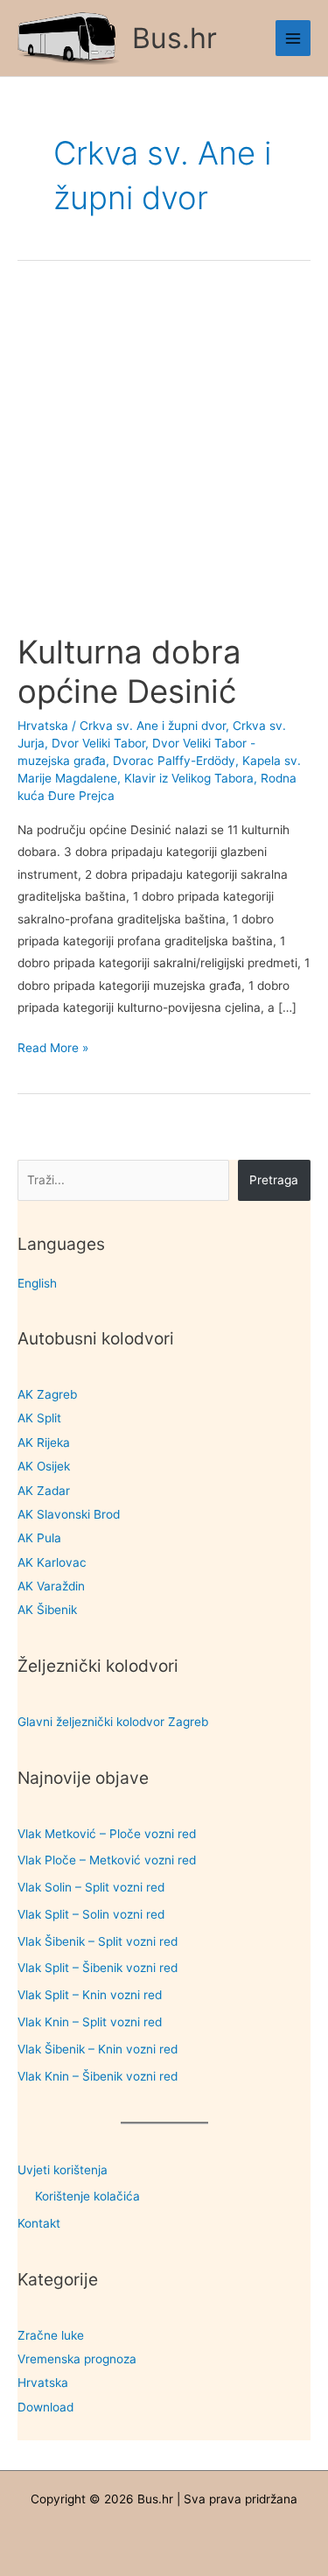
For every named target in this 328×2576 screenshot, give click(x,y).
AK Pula (39, 1538)
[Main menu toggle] (293, 38)
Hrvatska (43, 2383)
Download (45, 2407)
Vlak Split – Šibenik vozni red (98, 1968)
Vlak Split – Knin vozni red (90, 1995)
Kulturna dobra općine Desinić (129, 672)
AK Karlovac (52, 1562)
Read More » (53, 1049)
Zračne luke (51, 2335)
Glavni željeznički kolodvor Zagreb (113, 1722)
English (37, 1283)
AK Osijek (44, 1466)
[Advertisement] (164, 462)
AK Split (39, 1418)
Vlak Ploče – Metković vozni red (107, 1860)
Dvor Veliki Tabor (98, 743)
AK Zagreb (47, 1394)
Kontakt (39, 2223)
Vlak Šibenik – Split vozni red (98, 1941)
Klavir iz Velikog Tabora (189, 778)
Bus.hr (174, 38)
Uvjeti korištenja (63, 2170)
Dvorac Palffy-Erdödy (174, 761)
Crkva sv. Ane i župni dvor (153, 726)
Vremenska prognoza (77, 2359)
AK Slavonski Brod (69, 1514)
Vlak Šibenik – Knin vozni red (98, 2049)
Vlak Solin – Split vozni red (91, 1887)
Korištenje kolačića (87, 2196)
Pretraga (274, 1180)
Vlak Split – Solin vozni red (91, 1914)
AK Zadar (44, 1491)
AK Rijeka (44, 1442)
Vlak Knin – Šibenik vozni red (98, 2076)
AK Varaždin (51, 1586)
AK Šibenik (47, 1610)
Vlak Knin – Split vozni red (90, 2022)
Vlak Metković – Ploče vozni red (107, 1834)
